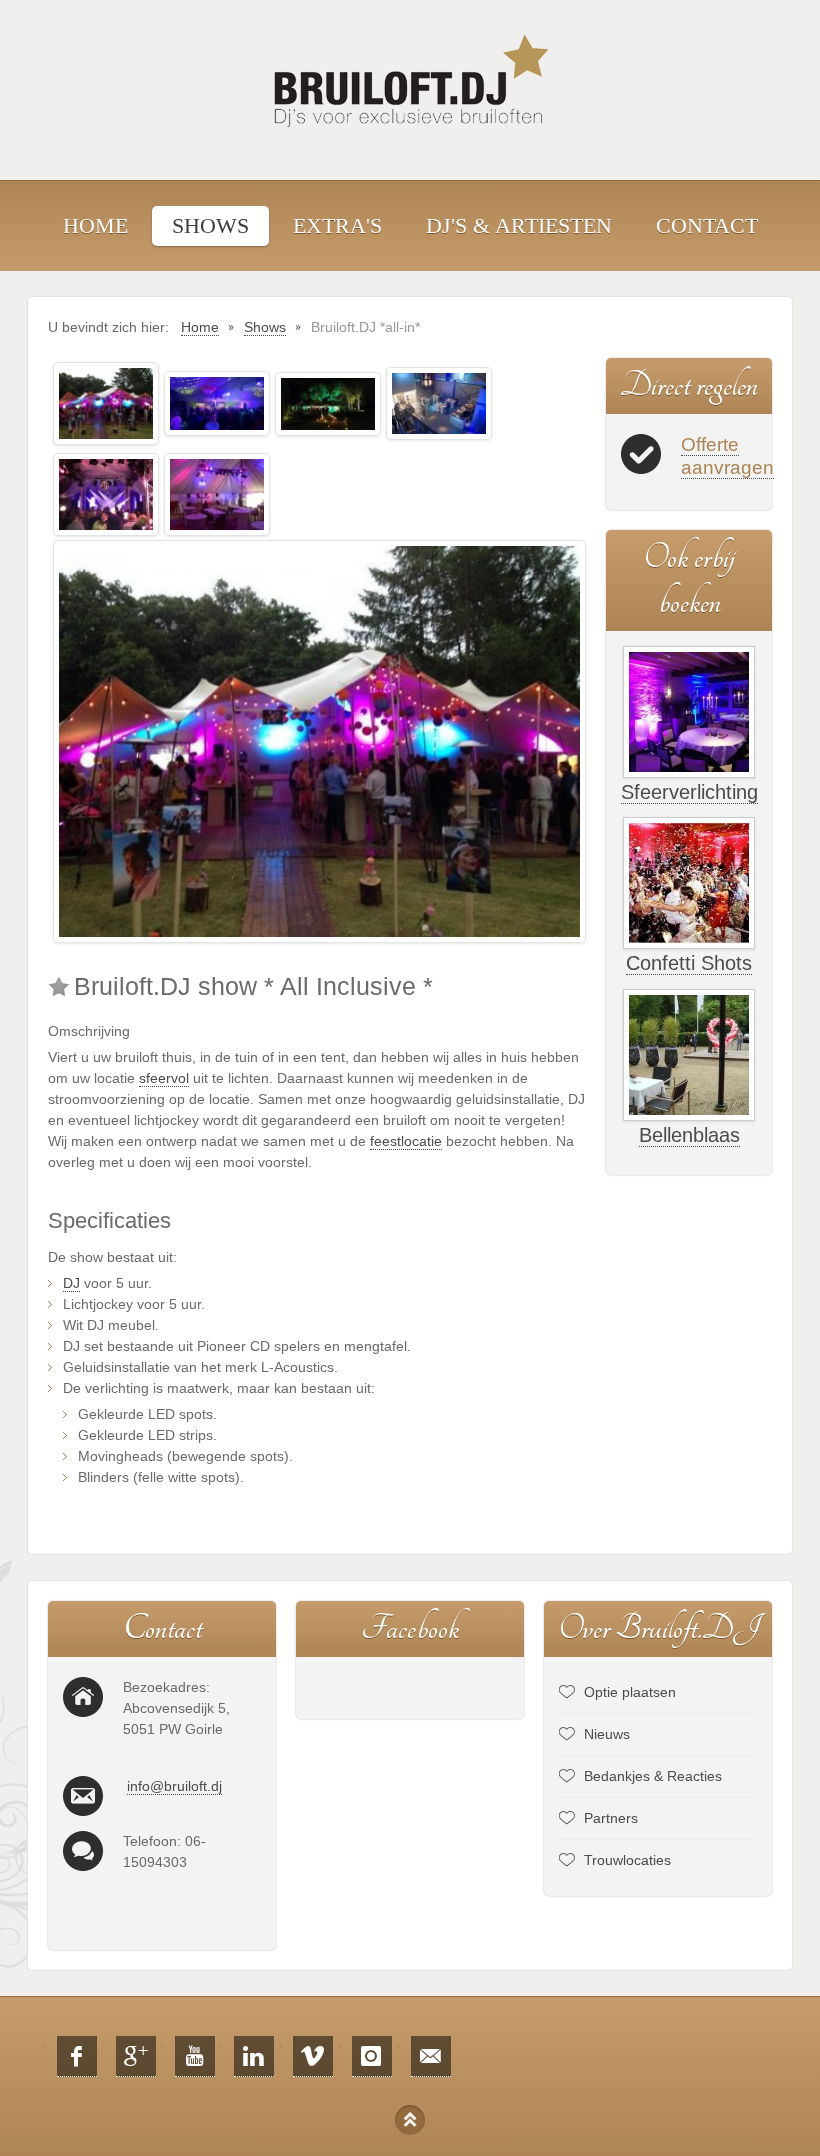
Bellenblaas (689, 1135)
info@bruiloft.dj (174, 1786)
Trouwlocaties (627, 1860)
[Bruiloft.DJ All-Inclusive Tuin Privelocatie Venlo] (106, 402)
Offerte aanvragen (727, 456)
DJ (71, 1283)
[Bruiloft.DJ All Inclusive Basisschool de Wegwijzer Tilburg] (106, 493)
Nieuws (607, 1734)
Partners (611, 1818)
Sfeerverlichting (689, 792)
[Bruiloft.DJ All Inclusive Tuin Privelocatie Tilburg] (328, 402)
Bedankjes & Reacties (653, 1776)
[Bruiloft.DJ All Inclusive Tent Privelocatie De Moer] (217, 493)
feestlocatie (406, 1141)
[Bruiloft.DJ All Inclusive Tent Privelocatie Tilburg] (217, 402)
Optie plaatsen (630, 1692)
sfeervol (164, 1078)
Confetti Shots (689, 963)
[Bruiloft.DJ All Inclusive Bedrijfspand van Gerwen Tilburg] (439, 402)
